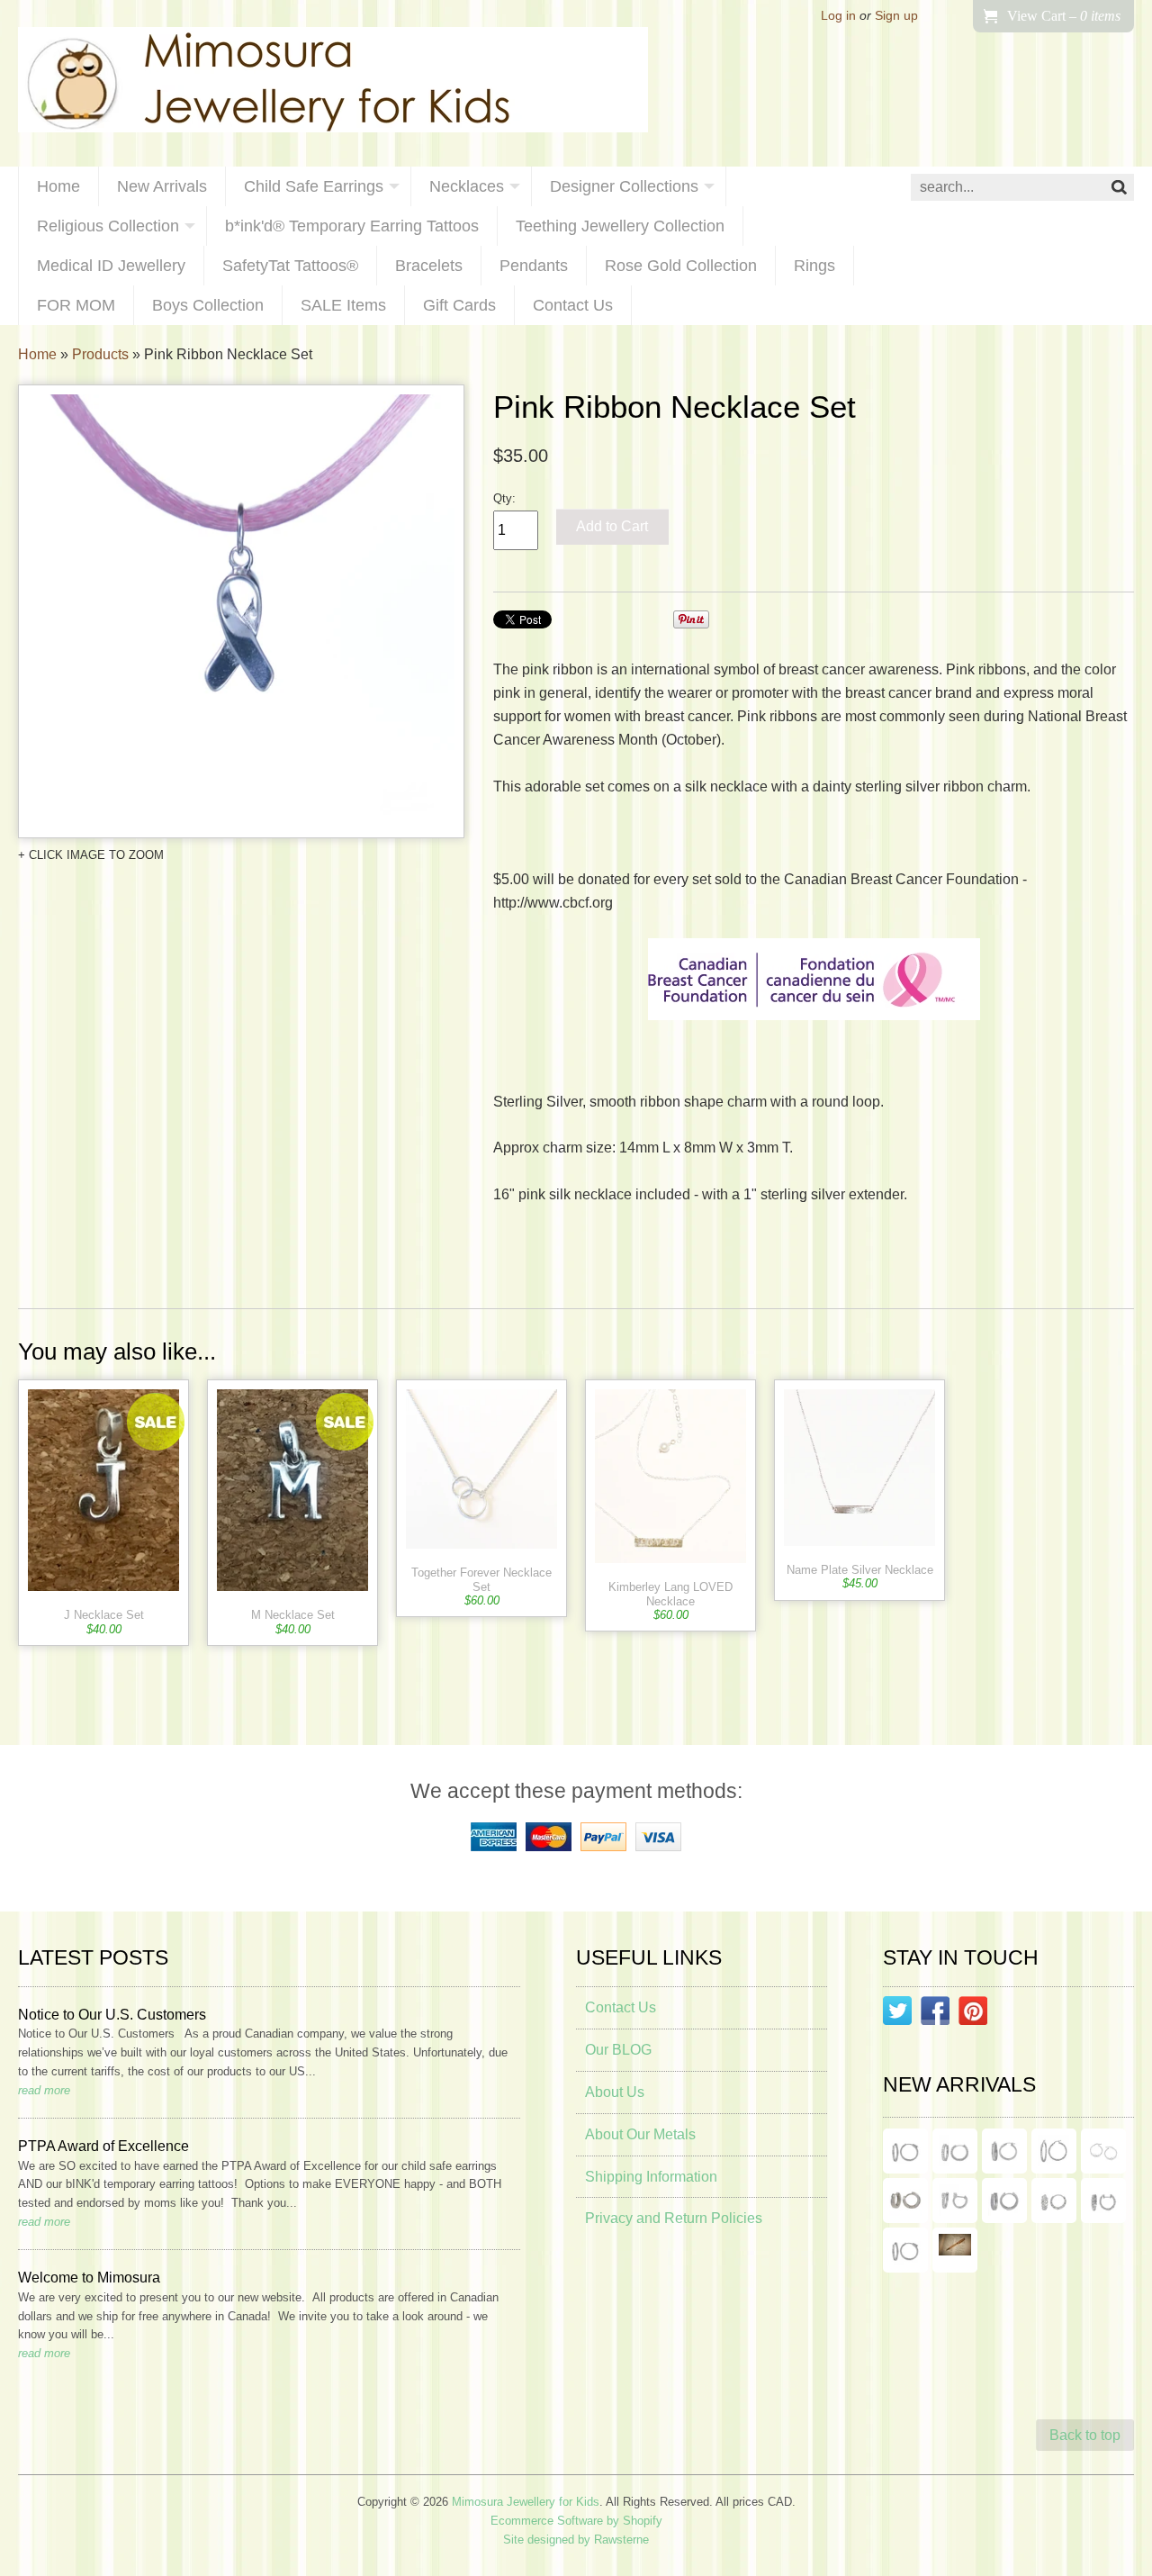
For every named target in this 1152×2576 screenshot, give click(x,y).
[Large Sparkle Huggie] (905, 2250)
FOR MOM (76, 305)
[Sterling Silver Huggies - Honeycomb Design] (1054, 2201)
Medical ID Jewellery (111, 266)
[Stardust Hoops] (1004, 2151)
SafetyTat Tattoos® (290, 266)
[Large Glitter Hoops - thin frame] (905, 2151)
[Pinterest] (973, 2014)
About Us (615, 2092)
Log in (838, 16)
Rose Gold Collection (681, 266)
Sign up (896, 16)
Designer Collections (624, 186)
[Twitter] (897, 2014)
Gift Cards (459, 305)
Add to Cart (612, 526)
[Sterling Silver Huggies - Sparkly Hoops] (1004, 2201)
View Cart (1064, 16)
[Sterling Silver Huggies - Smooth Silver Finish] (905, 2201)
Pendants (534, 266)
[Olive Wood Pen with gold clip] (955, 2250)
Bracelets (429, 266)
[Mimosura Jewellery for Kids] (333, 83)
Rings (814, 266)
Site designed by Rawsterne (576, 2540)
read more (44, 2090)
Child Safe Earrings (314, 186)
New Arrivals (162, 186)
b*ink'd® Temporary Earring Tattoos (352, 226)
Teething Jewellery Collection (620, 226)
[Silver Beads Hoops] (1103, 2151)
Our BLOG (618, 2050)
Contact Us (573, 305)
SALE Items (343, 305)
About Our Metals (640, 2134)
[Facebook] (935, 2014)
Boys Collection (208, 305)
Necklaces (467, 186)
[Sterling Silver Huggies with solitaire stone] (955, 2201)
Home (58, 186)
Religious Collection (108, 226)
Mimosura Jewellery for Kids (526, 2502)
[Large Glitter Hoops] (1054, 2151)
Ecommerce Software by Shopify (576, 2521)
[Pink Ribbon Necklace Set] (241, 611)
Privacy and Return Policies (674, 2218)
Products (100, 354)
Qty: (504, 498)
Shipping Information (651, 2177)
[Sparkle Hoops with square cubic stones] (955, 2151)
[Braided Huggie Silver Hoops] (1103, 2201)
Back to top (1085, 2435)
